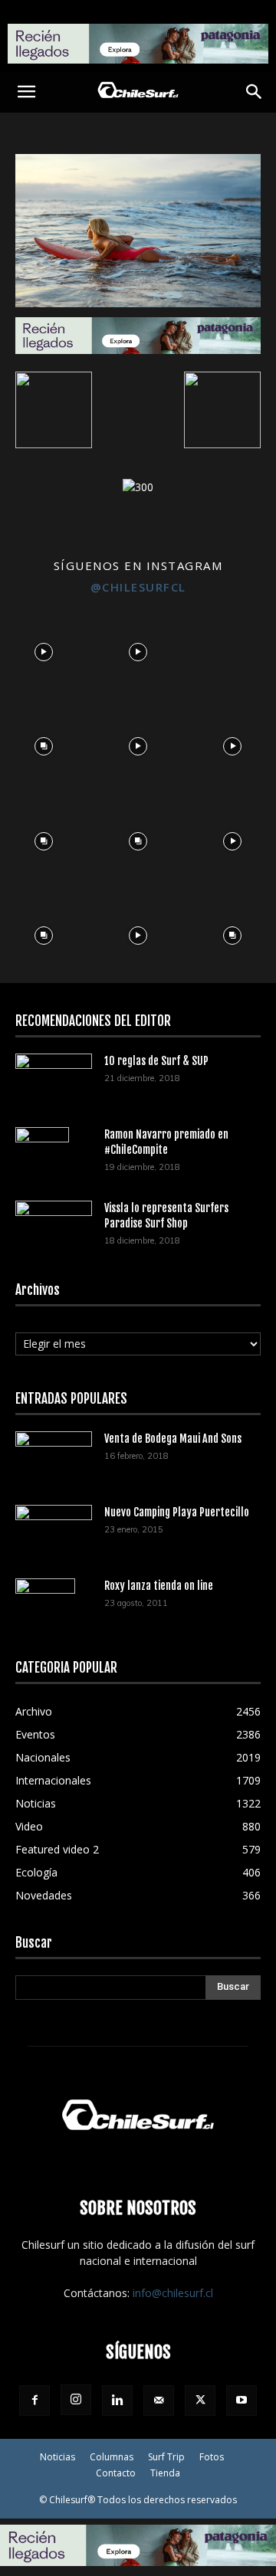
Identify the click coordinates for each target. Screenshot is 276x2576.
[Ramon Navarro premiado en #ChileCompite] (42, 1154)
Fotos (212, 2457)
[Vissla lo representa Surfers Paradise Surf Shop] (54, 1221)
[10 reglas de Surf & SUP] (54, 1079)
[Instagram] (76, 2400)
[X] (200, 2401)
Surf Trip (166, 2457)
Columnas (112, 2457)
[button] (26, 92)
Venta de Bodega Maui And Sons (173, 1439)
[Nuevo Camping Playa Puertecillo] (54, 1527)
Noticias (58, 2457)
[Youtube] (242, 2401)
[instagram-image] (43, 648)
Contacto (116, 2473)
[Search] (255, 92)
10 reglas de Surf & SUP (156, 1061)
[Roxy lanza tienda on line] (45, 1605)
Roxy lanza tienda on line (159, 1586)
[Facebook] (34, 2401)
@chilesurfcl (138, 587)
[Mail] (159, 2401)
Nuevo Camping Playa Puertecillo (177, 1512)
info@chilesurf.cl (173, 2293)
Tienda (165, 2473)
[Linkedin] (117, 2401)
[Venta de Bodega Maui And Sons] (54, 1457)
